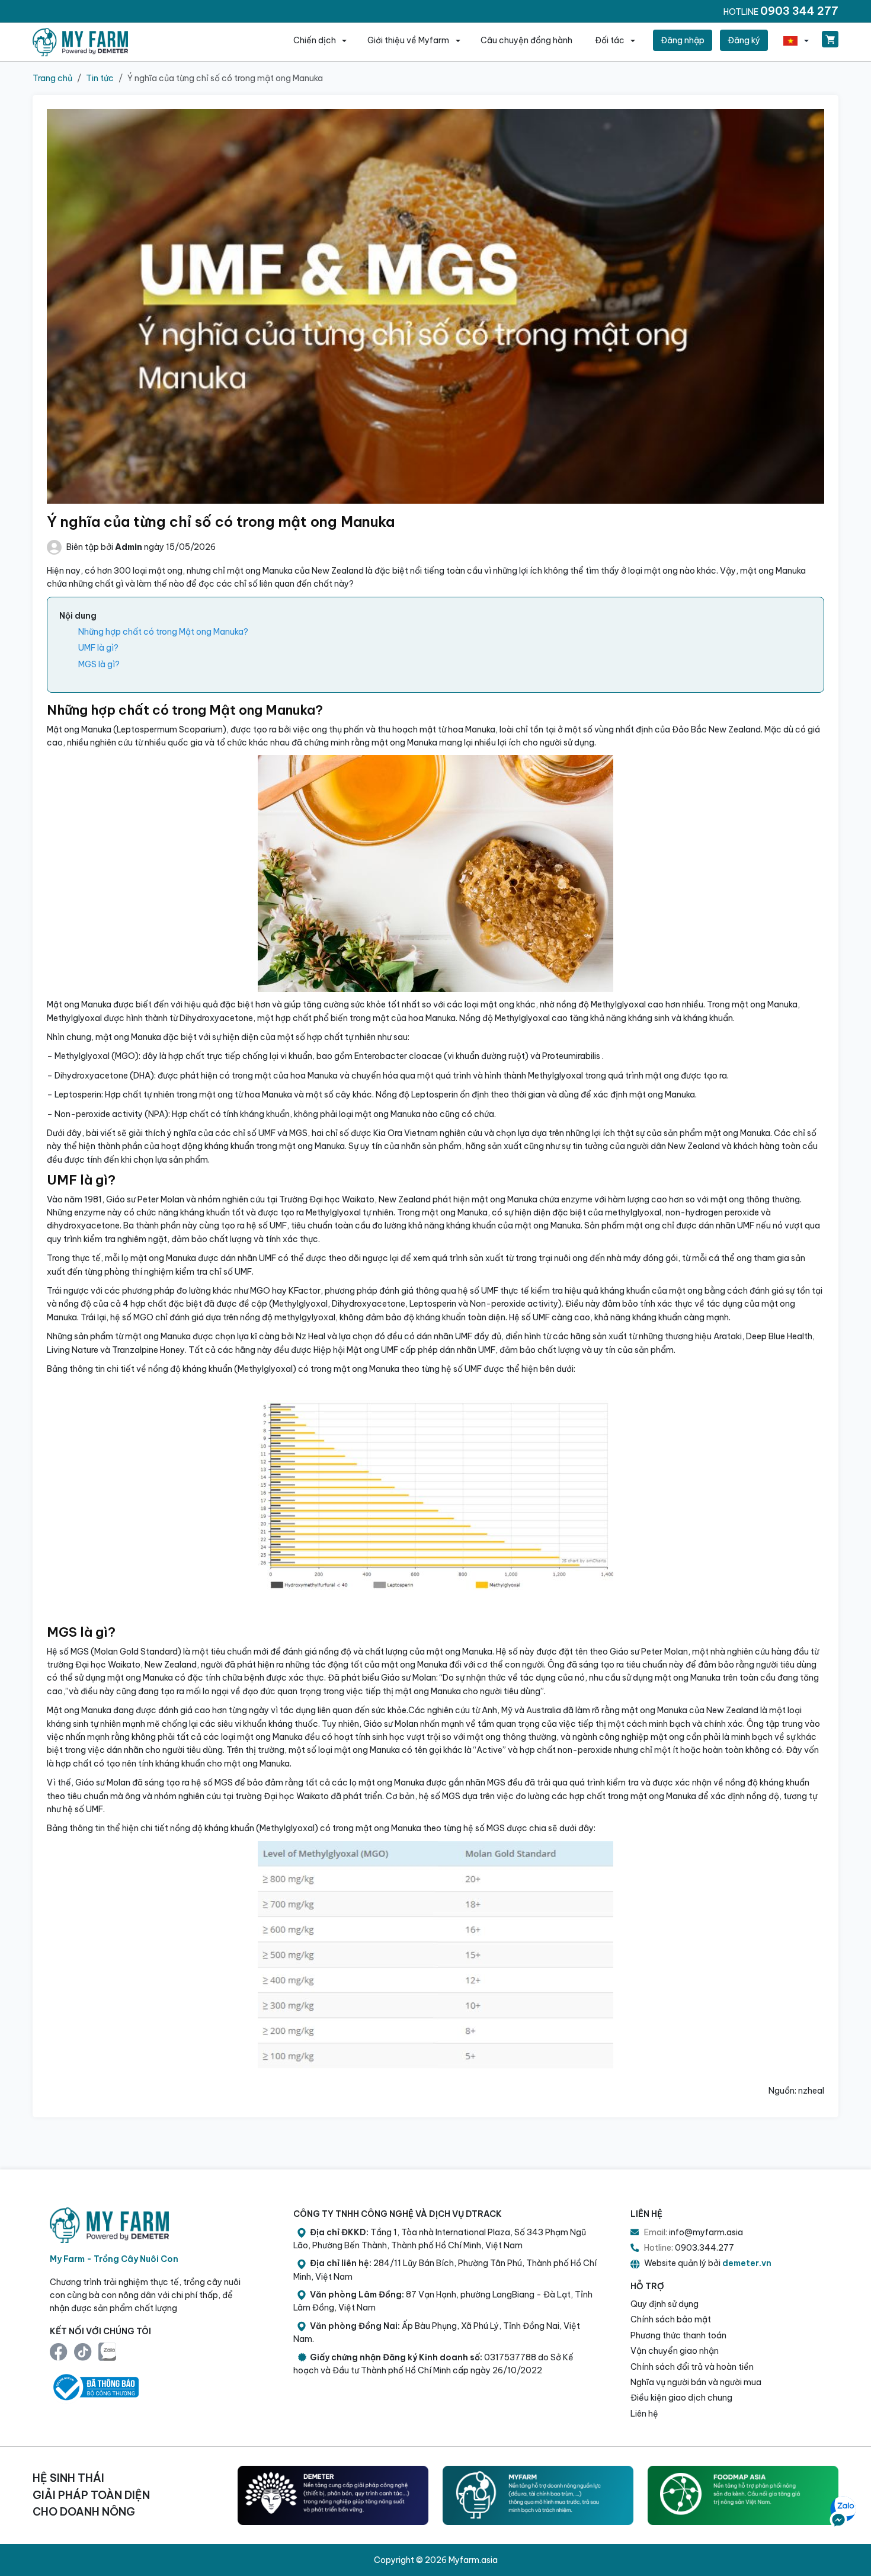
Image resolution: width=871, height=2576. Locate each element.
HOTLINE (781, 11)
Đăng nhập (683, 40)
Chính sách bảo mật (671, 2319)
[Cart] (830, 39)
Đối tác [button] (611, 40)
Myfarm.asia (473, 2560)
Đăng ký (744, 40)
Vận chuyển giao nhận (675, 2351)
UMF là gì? (98, 648)
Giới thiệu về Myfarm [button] (409, 40)
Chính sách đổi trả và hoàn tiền (692, 2367)
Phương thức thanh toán (678, 2335)
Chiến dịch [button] (316, 40)
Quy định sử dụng (665, 2304)
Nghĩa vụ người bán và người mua (696, 2382)
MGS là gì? (99, 664)
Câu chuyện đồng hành (526, 40)
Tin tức (100, 78)
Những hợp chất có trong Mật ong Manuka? (163, 632)
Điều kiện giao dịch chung (681, 2398)
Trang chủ (52, 78)
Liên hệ (644, 2414)
